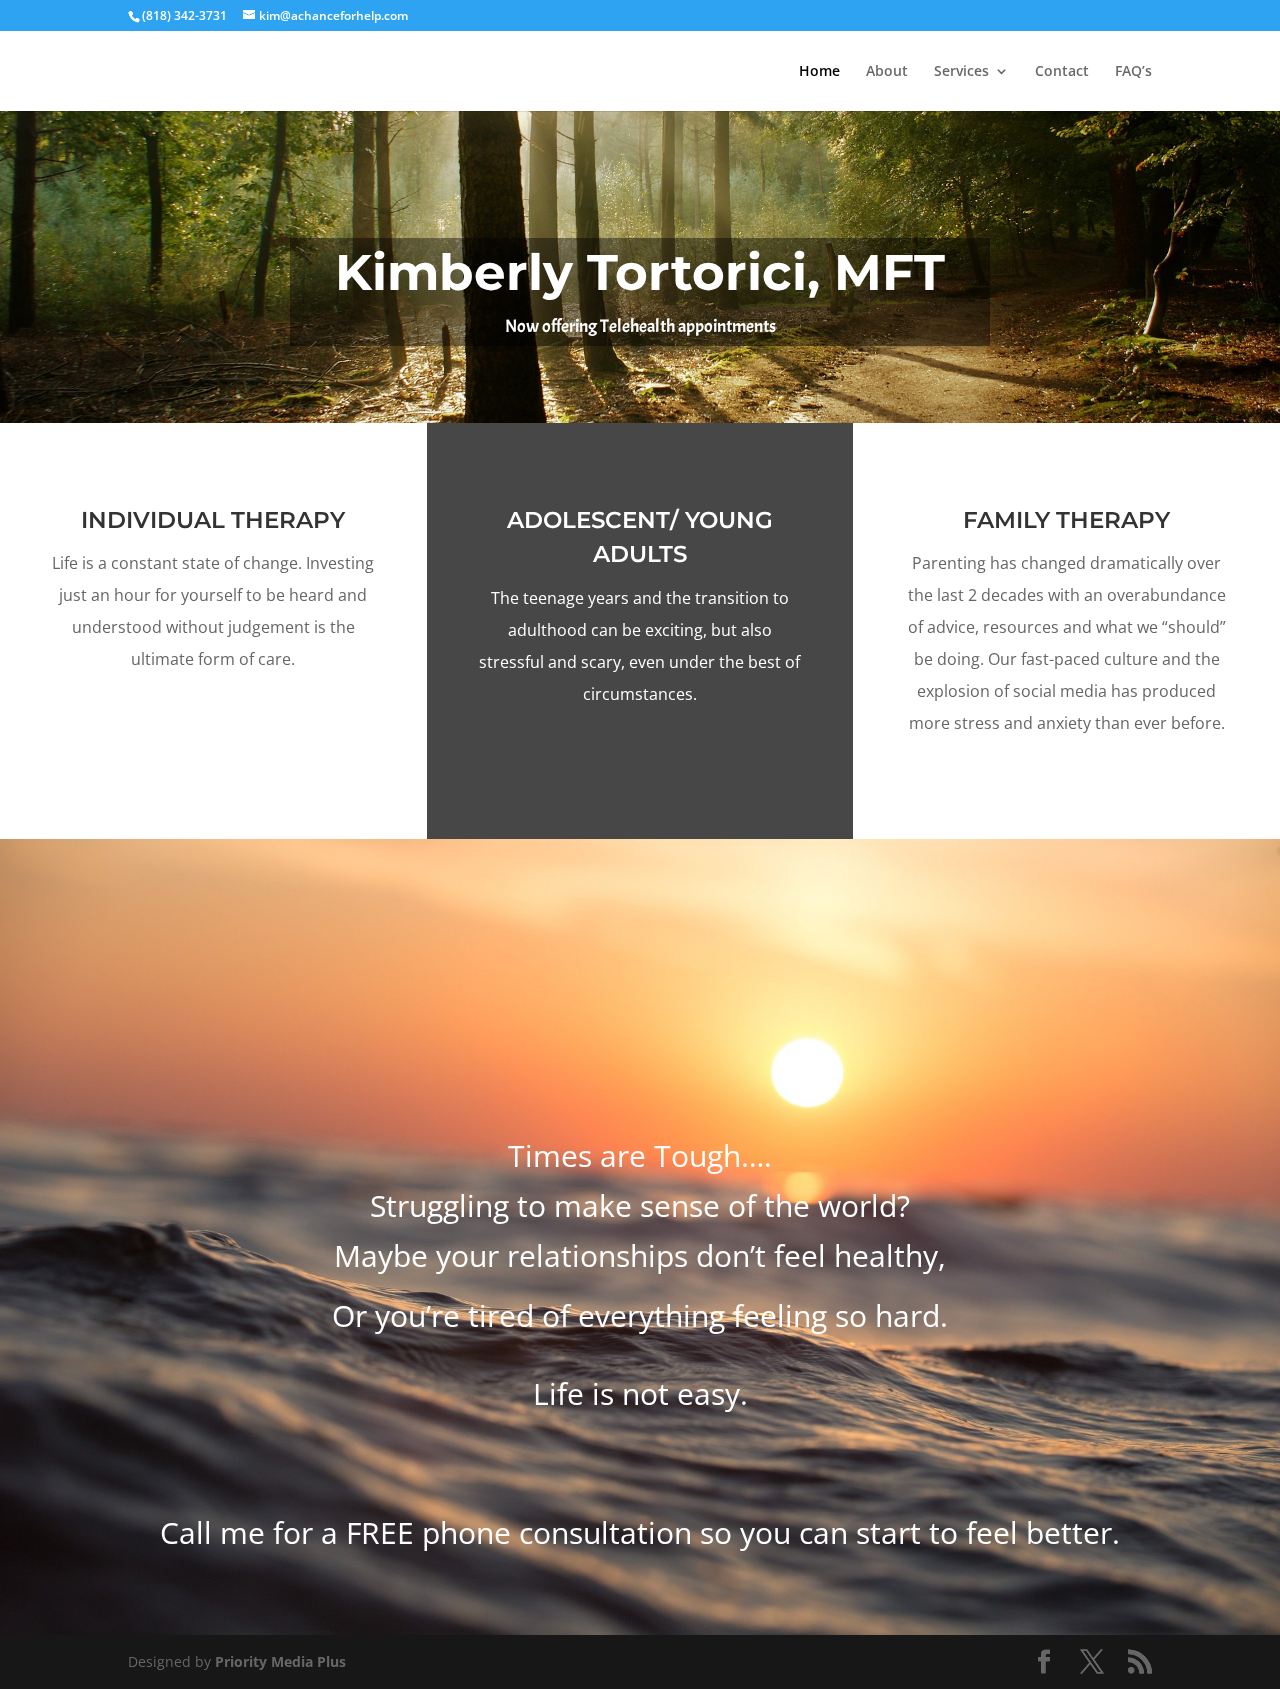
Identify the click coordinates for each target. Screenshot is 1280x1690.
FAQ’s (1133, 72)
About (887, 72)
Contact (1062, 72)
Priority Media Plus (280, 1661)
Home (819, 72)
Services (961, 72)
